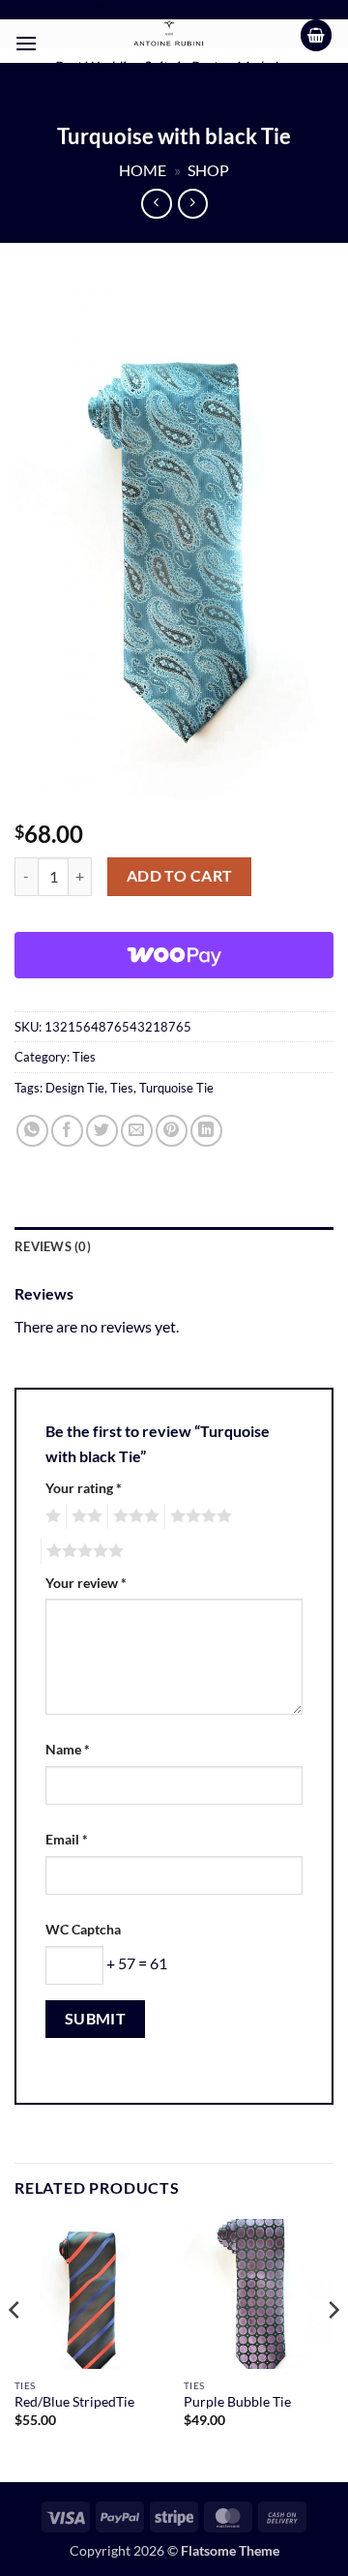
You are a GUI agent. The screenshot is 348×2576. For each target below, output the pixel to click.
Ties (84, 1057)
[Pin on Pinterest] (172, 1131)
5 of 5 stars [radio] (82, 1551)
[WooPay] (174, 955)
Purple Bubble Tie (237, 2402)
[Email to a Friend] (137, 1131)
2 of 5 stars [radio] (84, 1516)
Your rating (84, 1488)
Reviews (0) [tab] (53, 1246)
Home (143, 170)
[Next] (333, 2349)
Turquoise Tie (176, 1088)
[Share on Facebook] (67, 1131)
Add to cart (180, 876)
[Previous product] (193, 204)
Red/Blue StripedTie (74, 2402)
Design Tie (75, 1088)
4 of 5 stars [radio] (198, 1516)
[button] (26, 43)
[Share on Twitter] (102, 1131)
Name (68, 1749)
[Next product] (156, 204)
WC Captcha (83, 1929)
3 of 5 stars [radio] (133, 1516)
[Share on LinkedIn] (206, 1131)
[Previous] (15, 2349)
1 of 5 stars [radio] (51, 1516)
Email (67, 1839)
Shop (208, 170)
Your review (86, 1583)
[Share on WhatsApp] (32, 1131)
